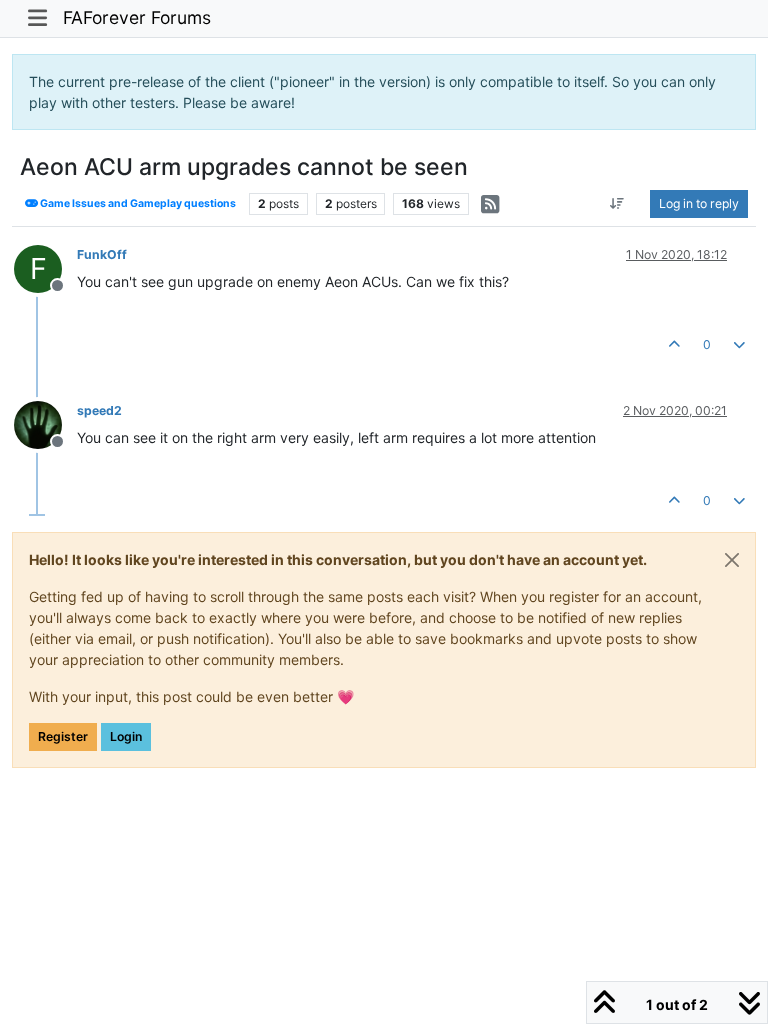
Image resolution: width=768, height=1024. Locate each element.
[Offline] (45, 423)
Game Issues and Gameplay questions (137, 203)
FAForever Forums (137, 17)
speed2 (99, 410)
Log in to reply (699, 203)
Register (63, 736)
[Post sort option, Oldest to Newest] (617, 204)
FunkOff (102, 254)
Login (126, 736)
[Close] (732, 560)
